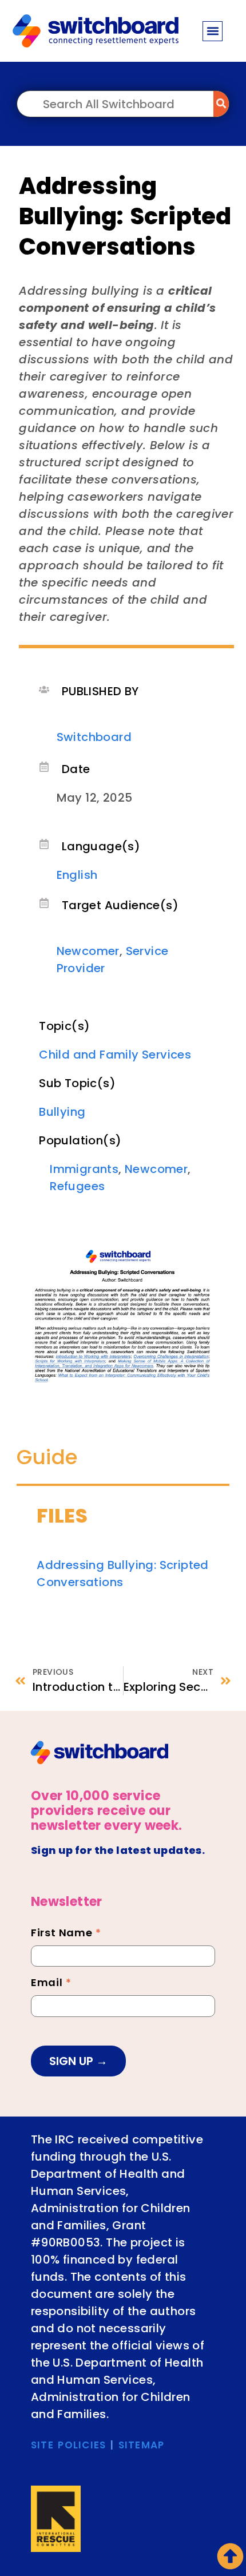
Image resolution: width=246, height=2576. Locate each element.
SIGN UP (73, 2061)
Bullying (62, 1112)
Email (51, 1984)
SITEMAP (142, 2445)
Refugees (77, 1186)
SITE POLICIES (69, 2445)
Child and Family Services (115, 1055)
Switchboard (94, 737)
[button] (213, 31)
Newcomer (88, 951)
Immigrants (84, 1169)
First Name (66, 1934)
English (77, 875)
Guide (47, 1457)
